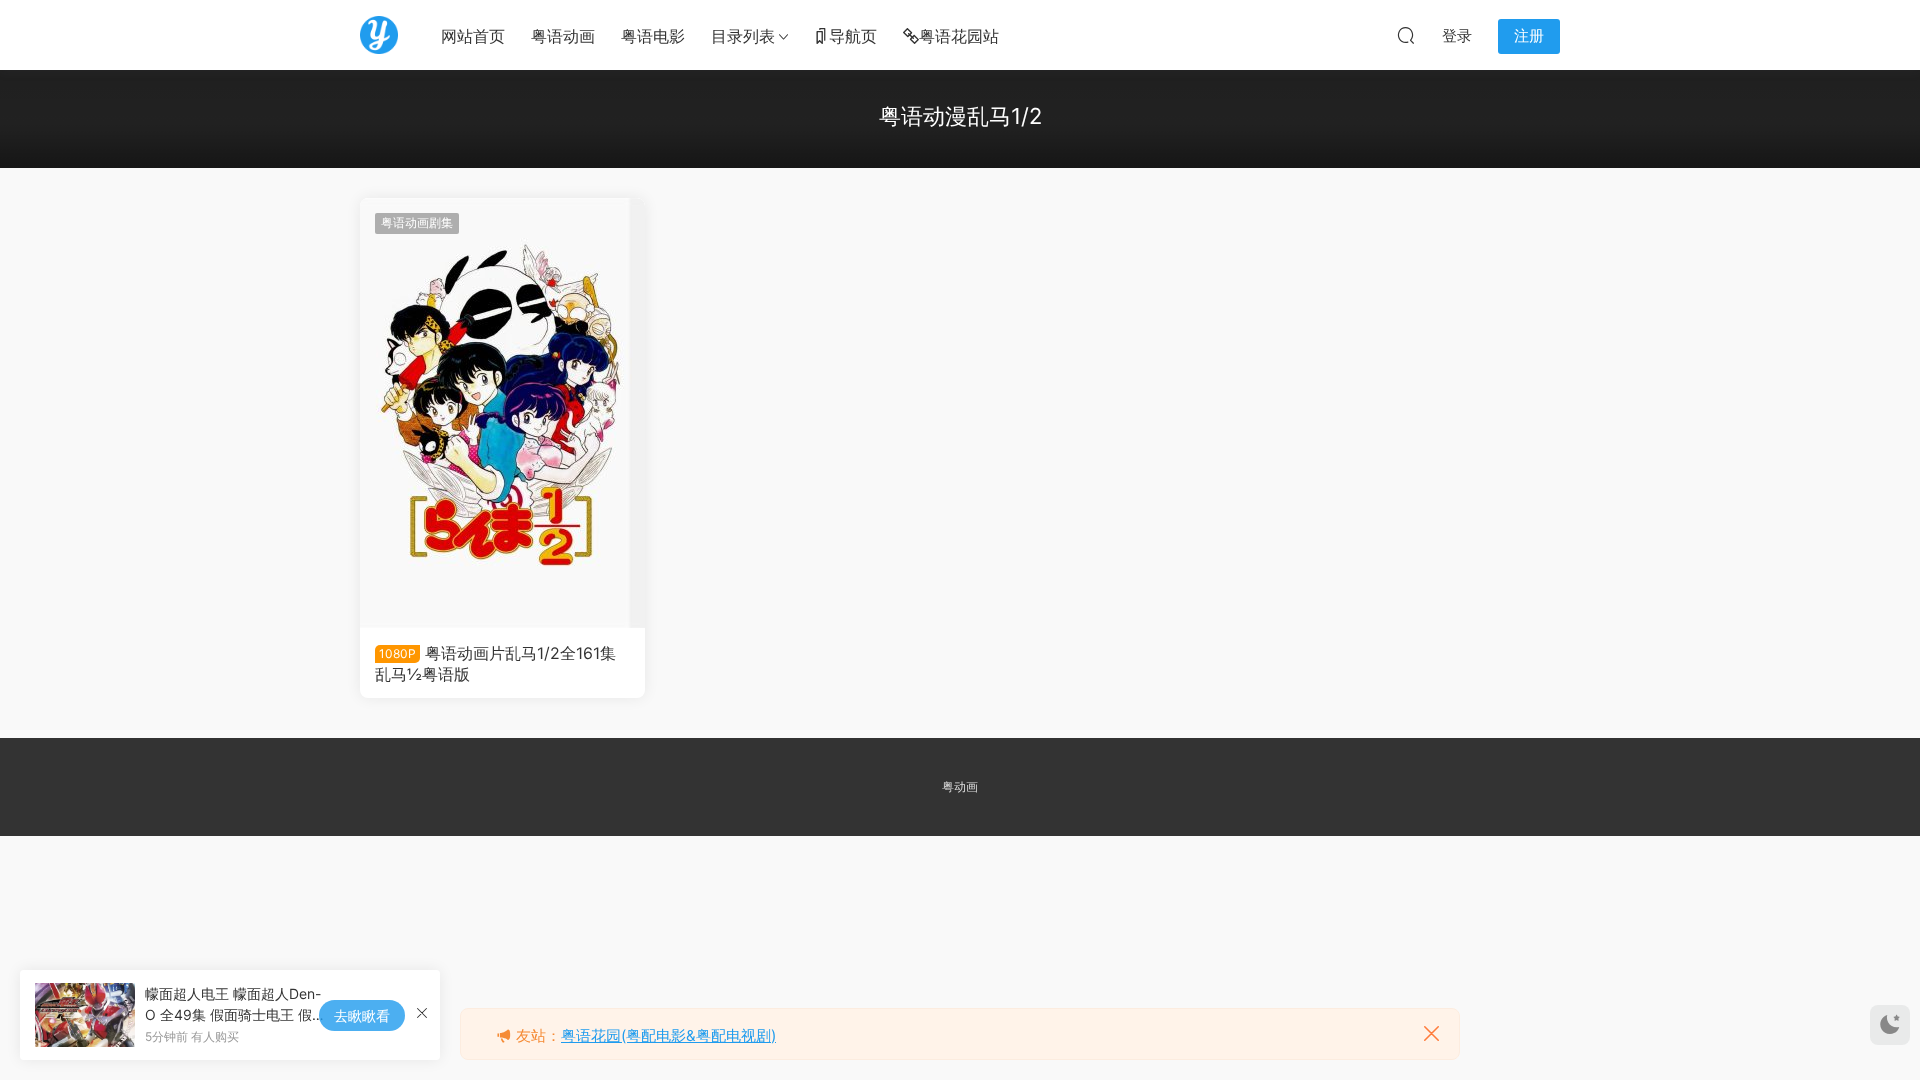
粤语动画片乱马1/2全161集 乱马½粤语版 (495, 663)
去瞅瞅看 (362, 1015)
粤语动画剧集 (417, 222)
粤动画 (960, 786)
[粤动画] (379, 35)
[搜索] (1406, 35)
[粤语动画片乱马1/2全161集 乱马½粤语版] (502, 413)
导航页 (853, 36)
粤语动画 (563, 36)
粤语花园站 (959, 36)
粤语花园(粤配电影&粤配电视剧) (668, 1035)
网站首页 (473, 36)
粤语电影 (653, 36)
